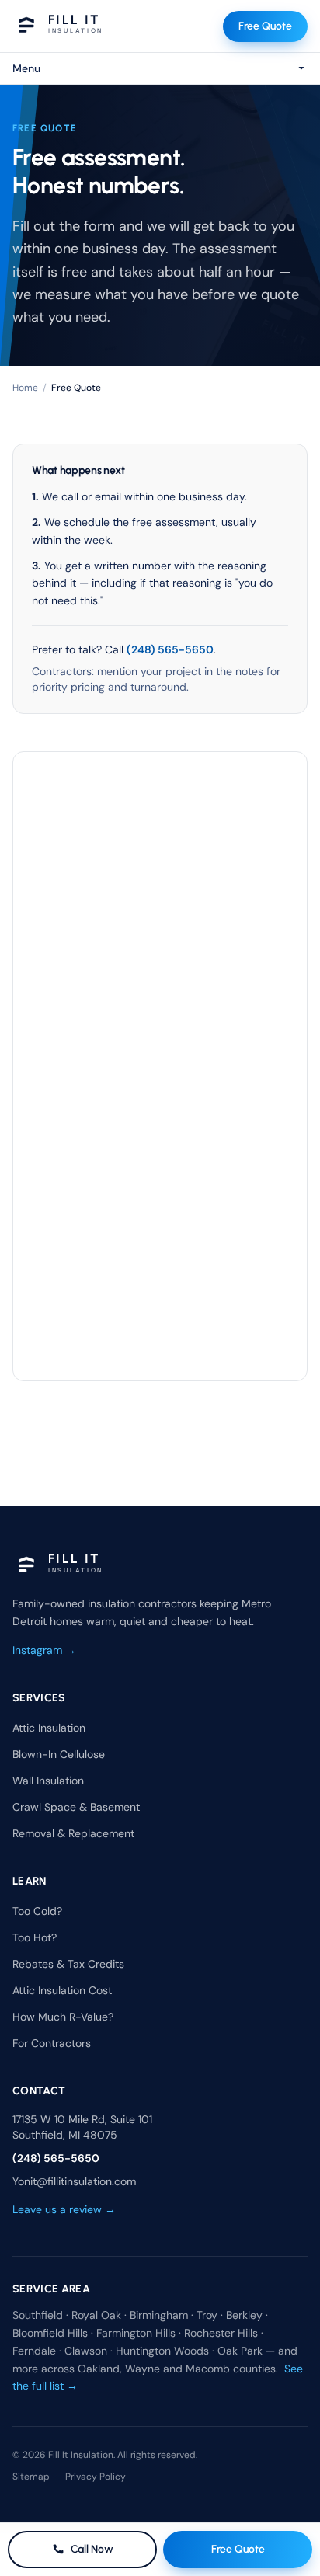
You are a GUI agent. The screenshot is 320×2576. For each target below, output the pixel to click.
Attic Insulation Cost (62, 1990)
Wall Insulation (48, 1781)
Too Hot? (35, 1937)
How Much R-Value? (63, 2017)
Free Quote (265, 26)
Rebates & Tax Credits (68, 1964)
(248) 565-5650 (170, 649)
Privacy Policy (96, 2477)
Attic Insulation (49, 1728)
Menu (26, 68)
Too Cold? (37, 1911)
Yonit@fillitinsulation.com (74, 2181)
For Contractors (52, 2043)
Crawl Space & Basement (76, 1807)
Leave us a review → (64, 2209)
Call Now (92, 2549)
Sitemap (31, 2477)
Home (25, 388)
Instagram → (44, 1650)
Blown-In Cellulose (59, 1754)
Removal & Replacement (73, 1833)
